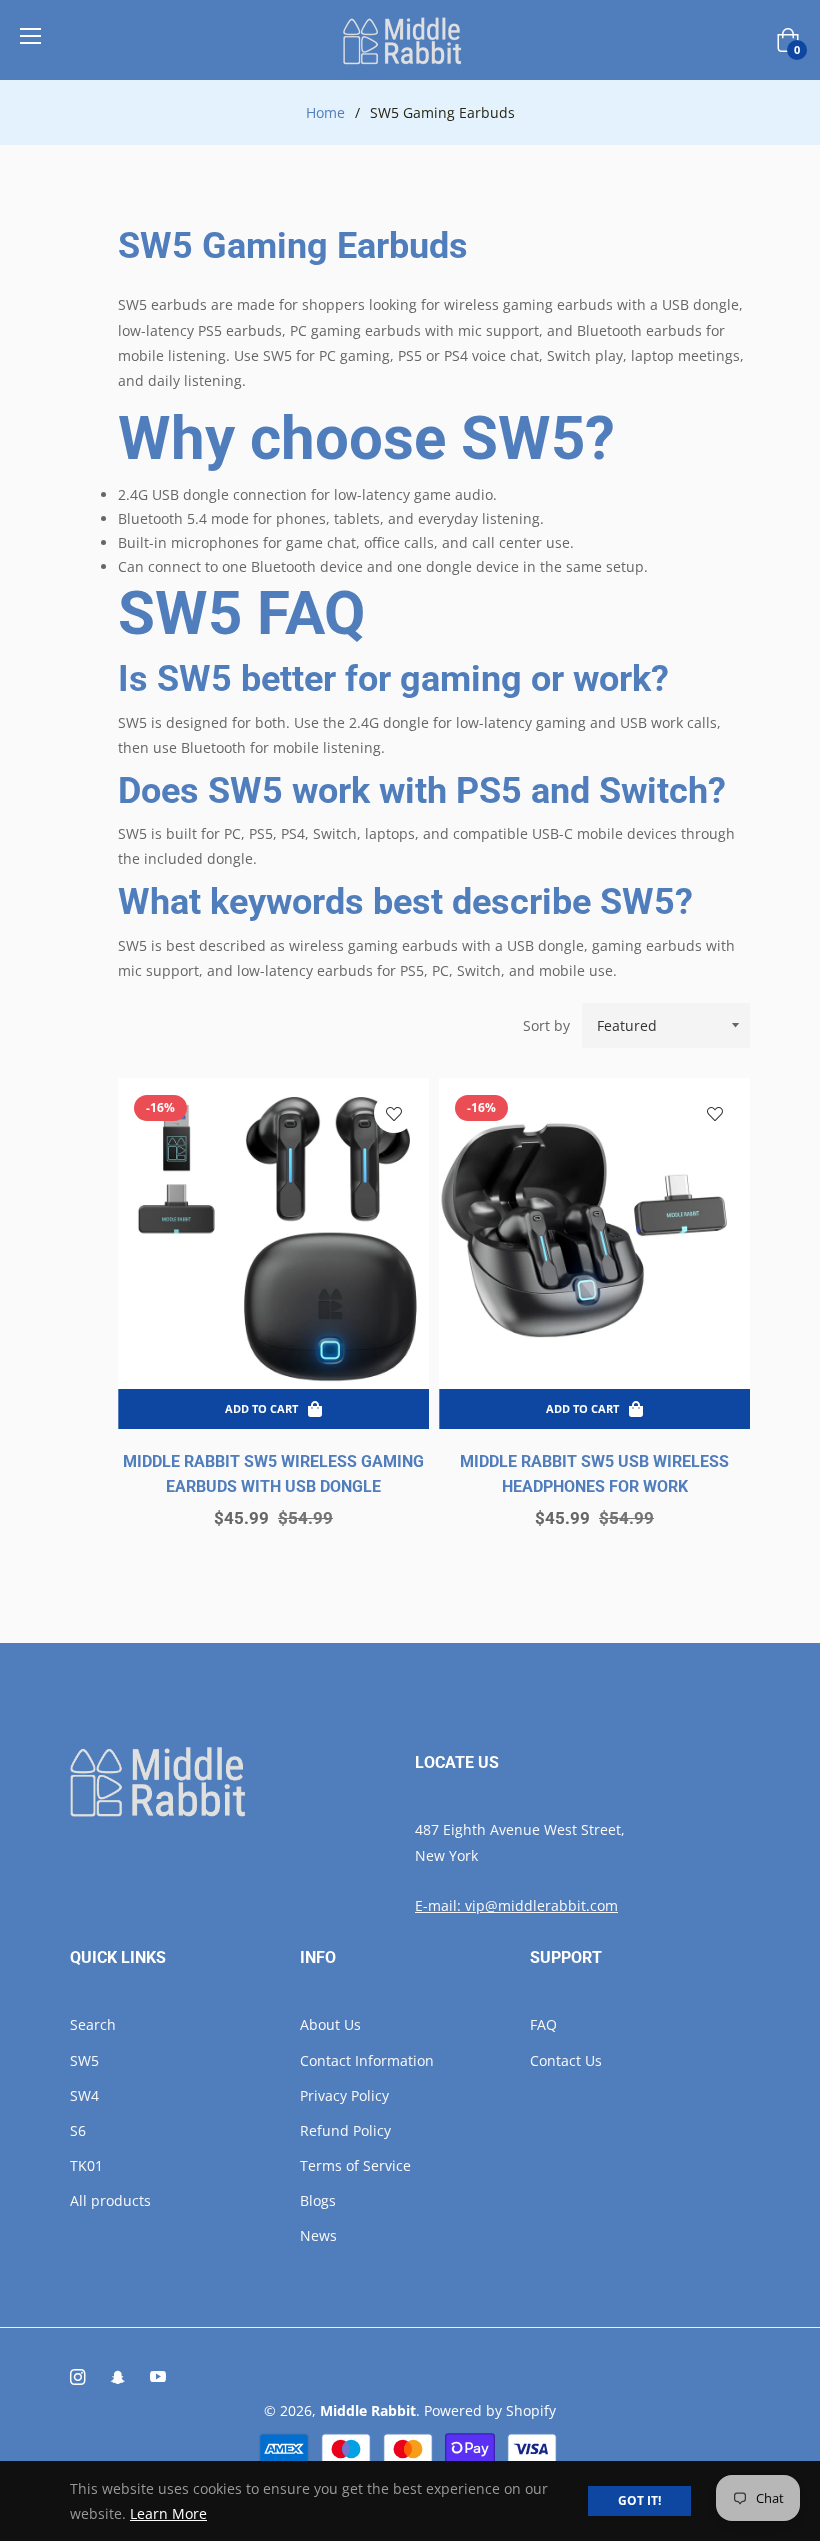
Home (325, 112)
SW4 (84, 2095)
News (318, 2235)
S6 (78, 2130)
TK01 (86, 2165)
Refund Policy (345, 2130)
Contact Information (367, 2060)
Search (93, 2024)
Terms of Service (355, 2165)
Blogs (318, 2200)
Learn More (168, 2513)
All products (110, 2200)
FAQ (543, 2024)
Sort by (546, 1025)
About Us (330, 2024)
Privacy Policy (344, 2095)
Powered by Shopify (490, 2410)
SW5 (84, 2060)
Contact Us (566, 2060)
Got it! (639, 2500)
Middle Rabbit (368, 2410)
